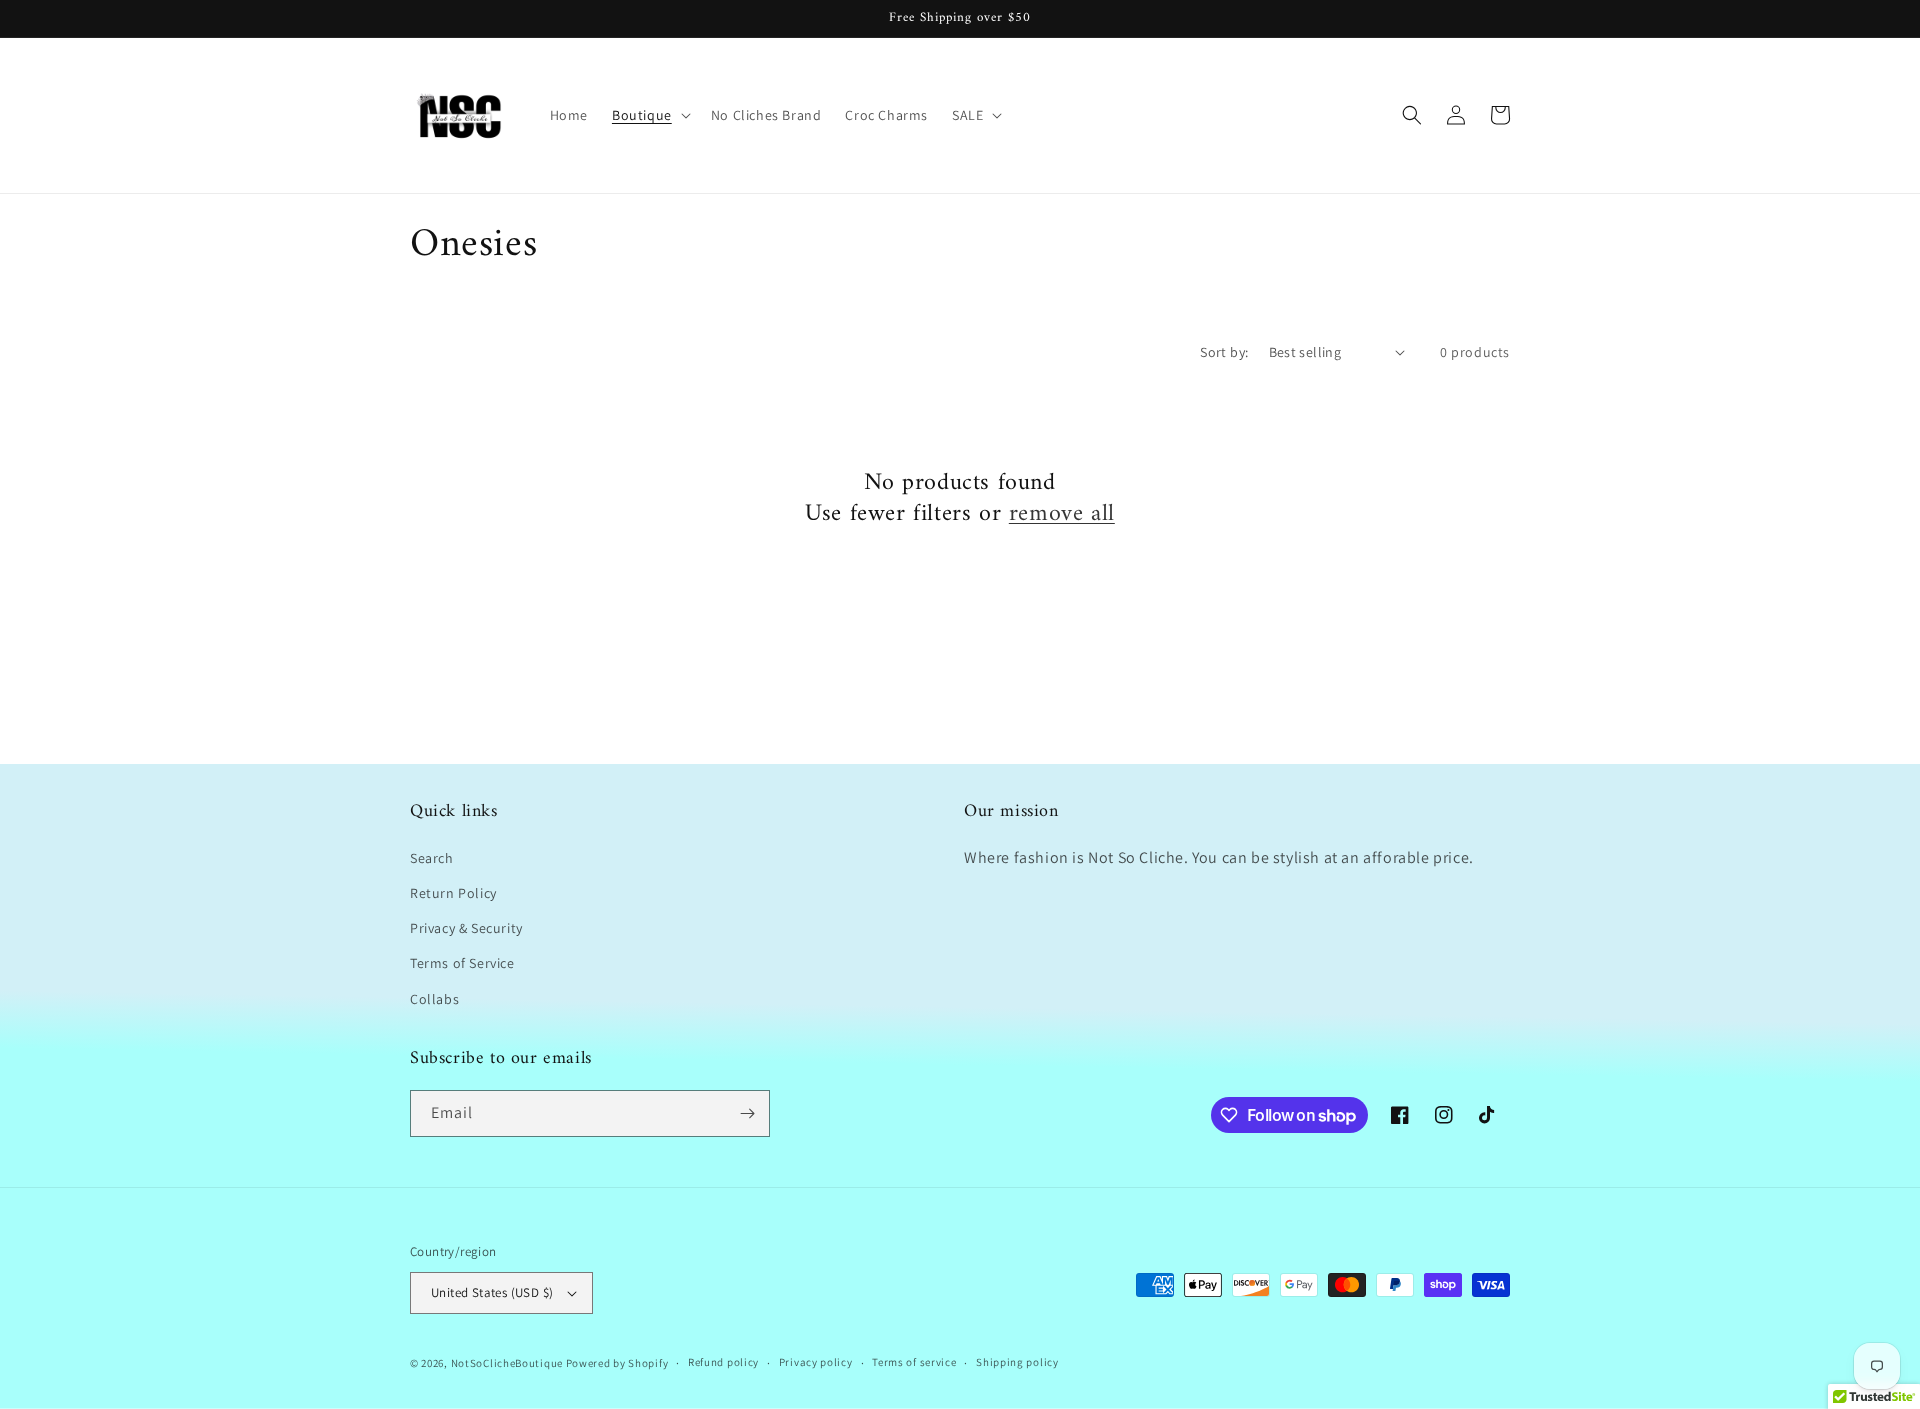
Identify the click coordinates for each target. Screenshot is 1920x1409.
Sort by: (1224, 352)
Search (432, 858)
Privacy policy (816, 1362)
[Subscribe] (747, 1113)
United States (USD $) (492, 1292)
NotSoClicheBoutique (507, 1363)
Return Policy (453, 893)
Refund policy (723, 1362)
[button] (649, 115)
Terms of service (914, 1362)
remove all (1062, 514)
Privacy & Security (466, 928)
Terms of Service (462, 963)
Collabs (434, 999)
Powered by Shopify (617, 1363)
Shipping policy (1017, 1362)
